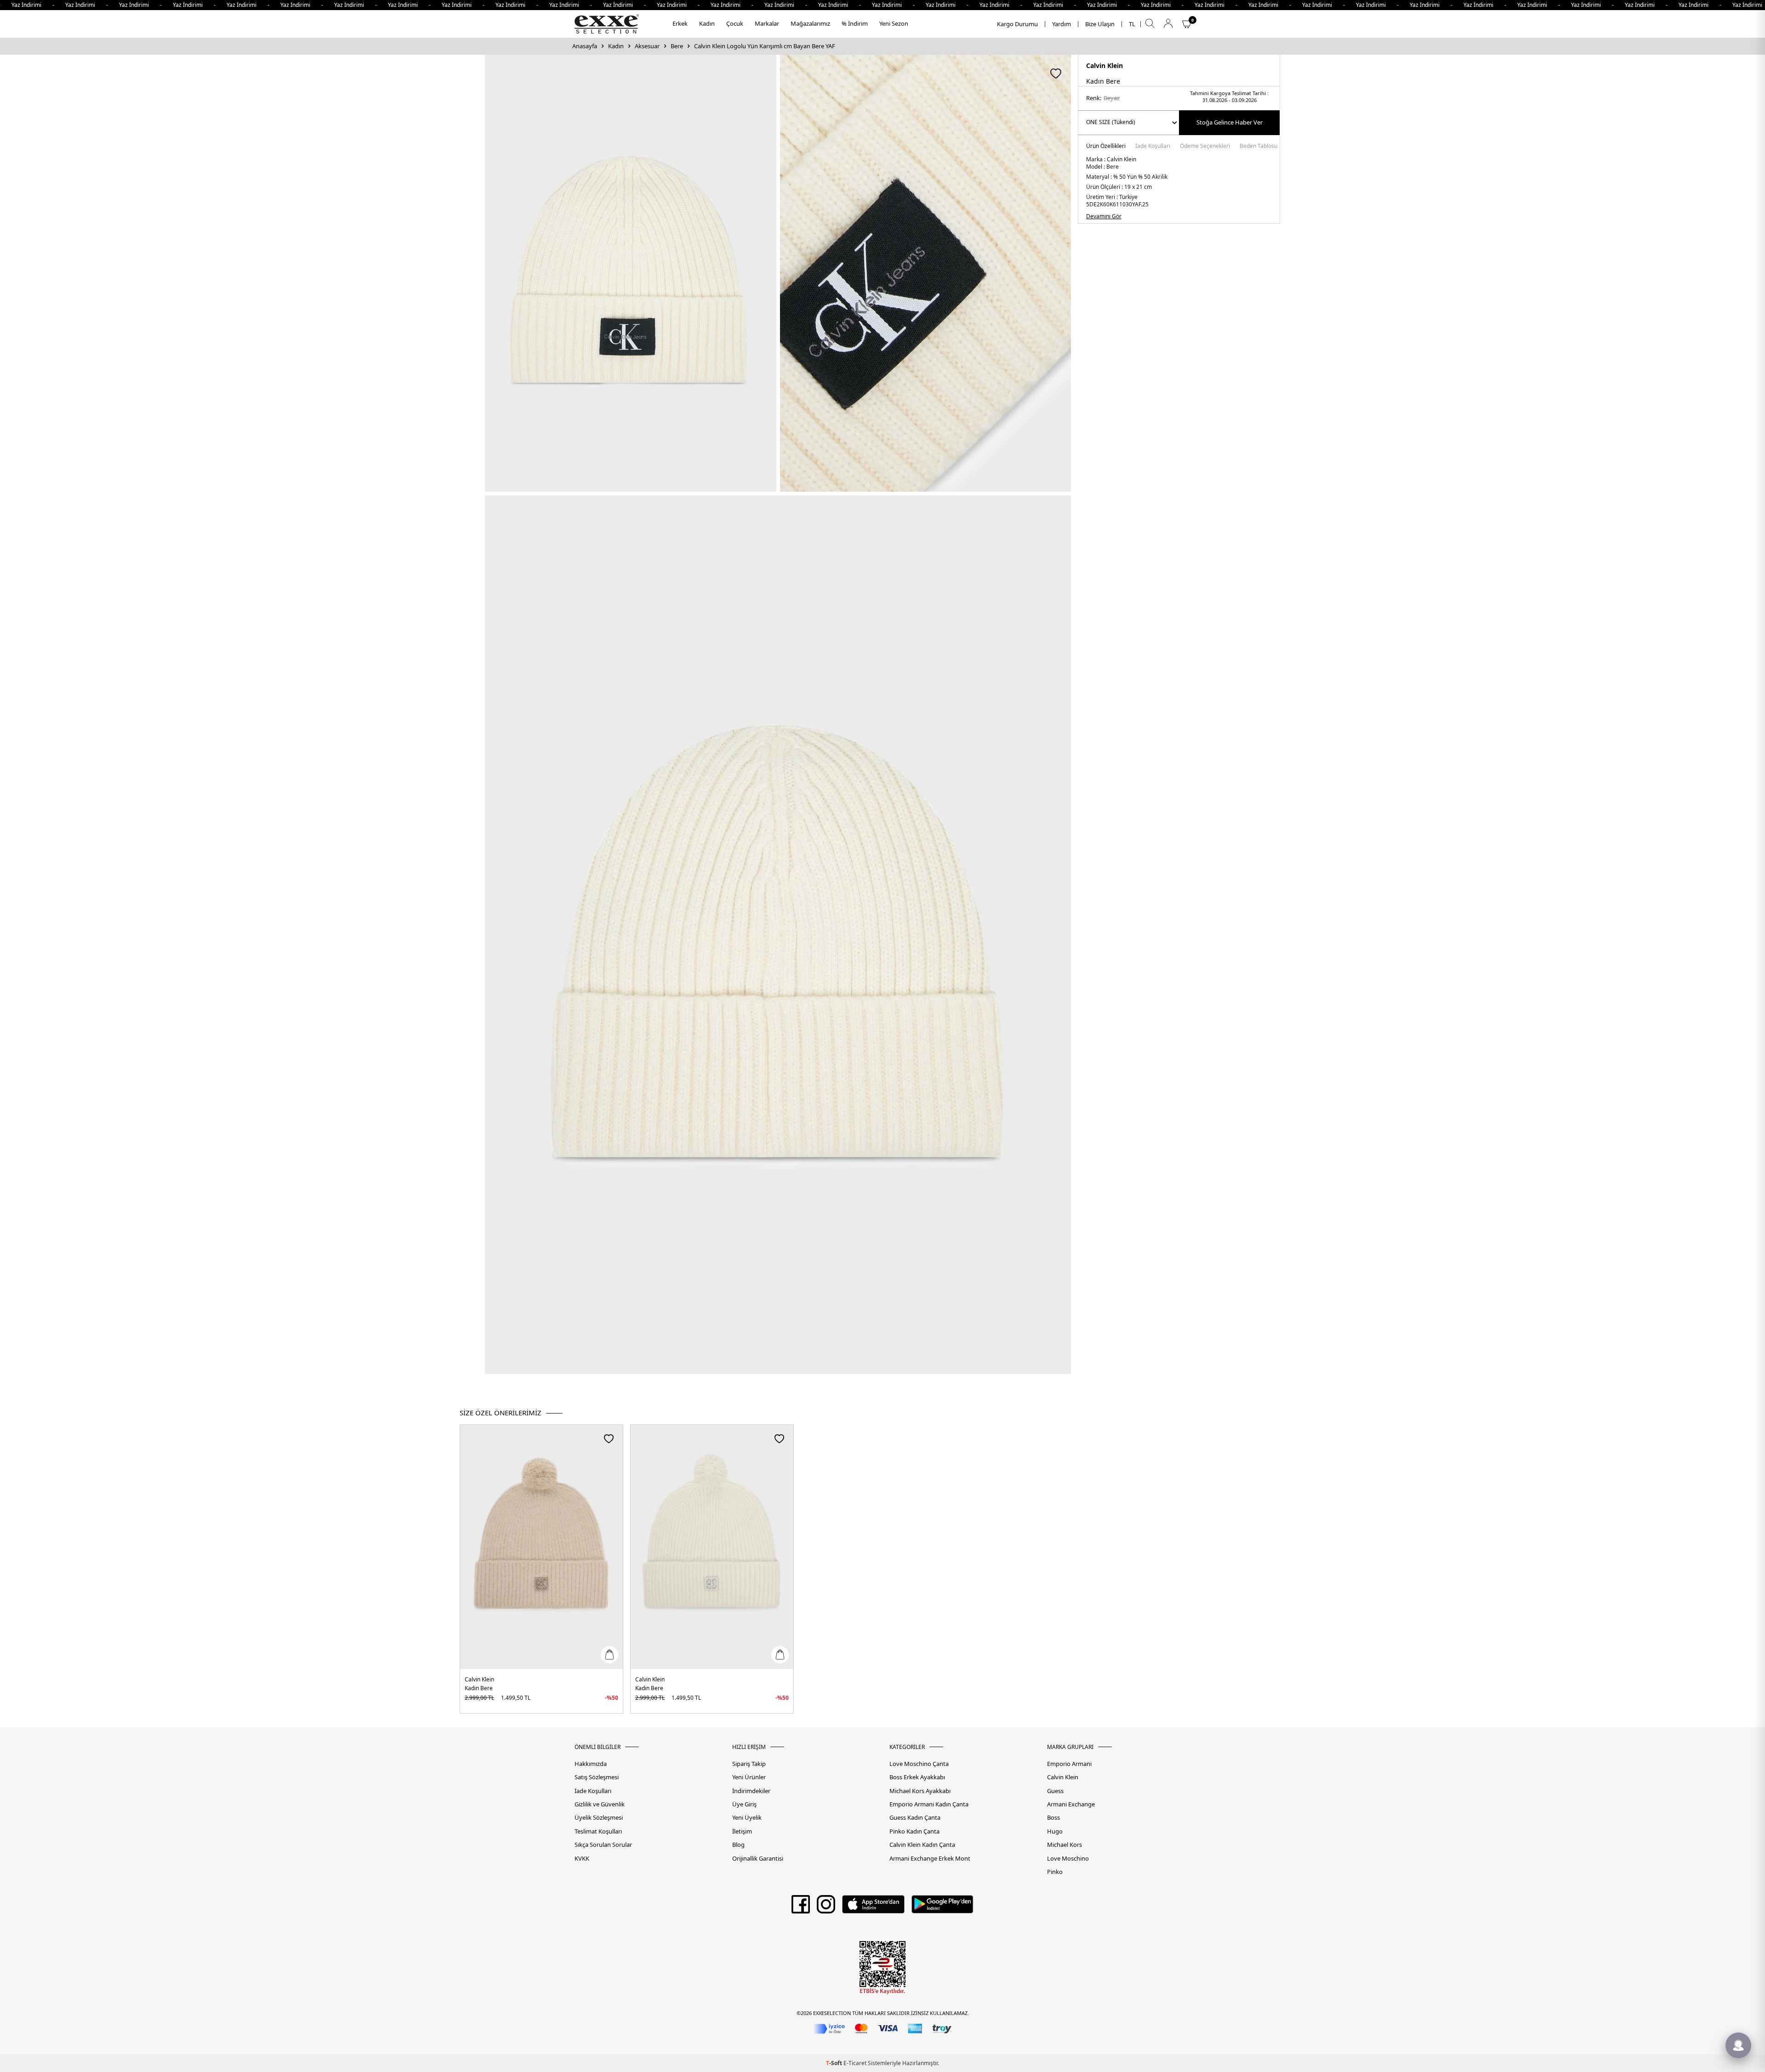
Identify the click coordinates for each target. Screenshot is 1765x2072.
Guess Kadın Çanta (915, 1818)
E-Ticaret (855, 2063)
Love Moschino (1068, 1859)
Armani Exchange (1071, 1804)
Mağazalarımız (810, 23)
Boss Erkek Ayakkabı (917, 1777)
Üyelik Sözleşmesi (599, 1818)
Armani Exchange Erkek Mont (930, 1859)
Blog (738, 1845)
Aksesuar (647, 46)
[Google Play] (942, 1907)
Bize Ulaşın (1100, 24)
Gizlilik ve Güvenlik (600, 1804)
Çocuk (735, 23)
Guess (1055, 1791)
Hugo (1055, 1831)
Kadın (707, 23)
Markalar (767, 23)
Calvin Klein (1105, 65)
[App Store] (873, 1907)
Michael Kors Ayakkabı (920, 1791)
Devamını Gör (1104, 216)
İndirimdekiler (751, 1791)
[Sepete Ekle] (609, 1655)
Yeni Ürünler (749, 1777)
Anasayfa (585, 46)
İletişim (742, 1831)
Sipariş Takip (749, 1764)
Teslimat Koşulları (598, 1831)
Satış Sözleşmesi (597, 1777)
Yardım (1062, 24)
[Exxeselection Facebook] (801, 1907)
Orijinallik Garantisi (758, 1859)
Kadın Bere (479, 1688)
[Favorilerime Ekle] (609, 1439)
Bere (677, 46)
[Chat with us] (1738, 2045)
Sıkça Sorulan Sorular (603, 1845)
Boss (1053, 1818)
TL (1132, 24)
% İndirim (855, 23)
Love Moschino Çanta (919, 1764)
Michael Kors (1065, 1845)
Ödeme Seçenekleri (1205, 147)
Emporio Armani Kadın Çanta (929, 1804)
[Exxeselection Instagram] (826, 1907)
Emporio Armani (1069, 1764)
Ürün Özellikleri (1106, 147)
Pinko (1055, 1872)
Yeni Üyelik (747, 1818)
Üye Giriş (744, 1804)
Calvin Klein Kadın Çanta (922, 1845)
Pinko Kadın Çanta (914, 1831)
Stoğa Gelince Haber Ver (1230, 122)
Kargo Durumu (1017, 24)
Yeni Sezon (894, 23)
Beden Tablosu (1258, 147)
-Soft (835, 2063)
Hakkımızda (591, 1764)
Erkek (680, 23)
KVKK (582, 1859)
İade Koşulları (1153, 147)
